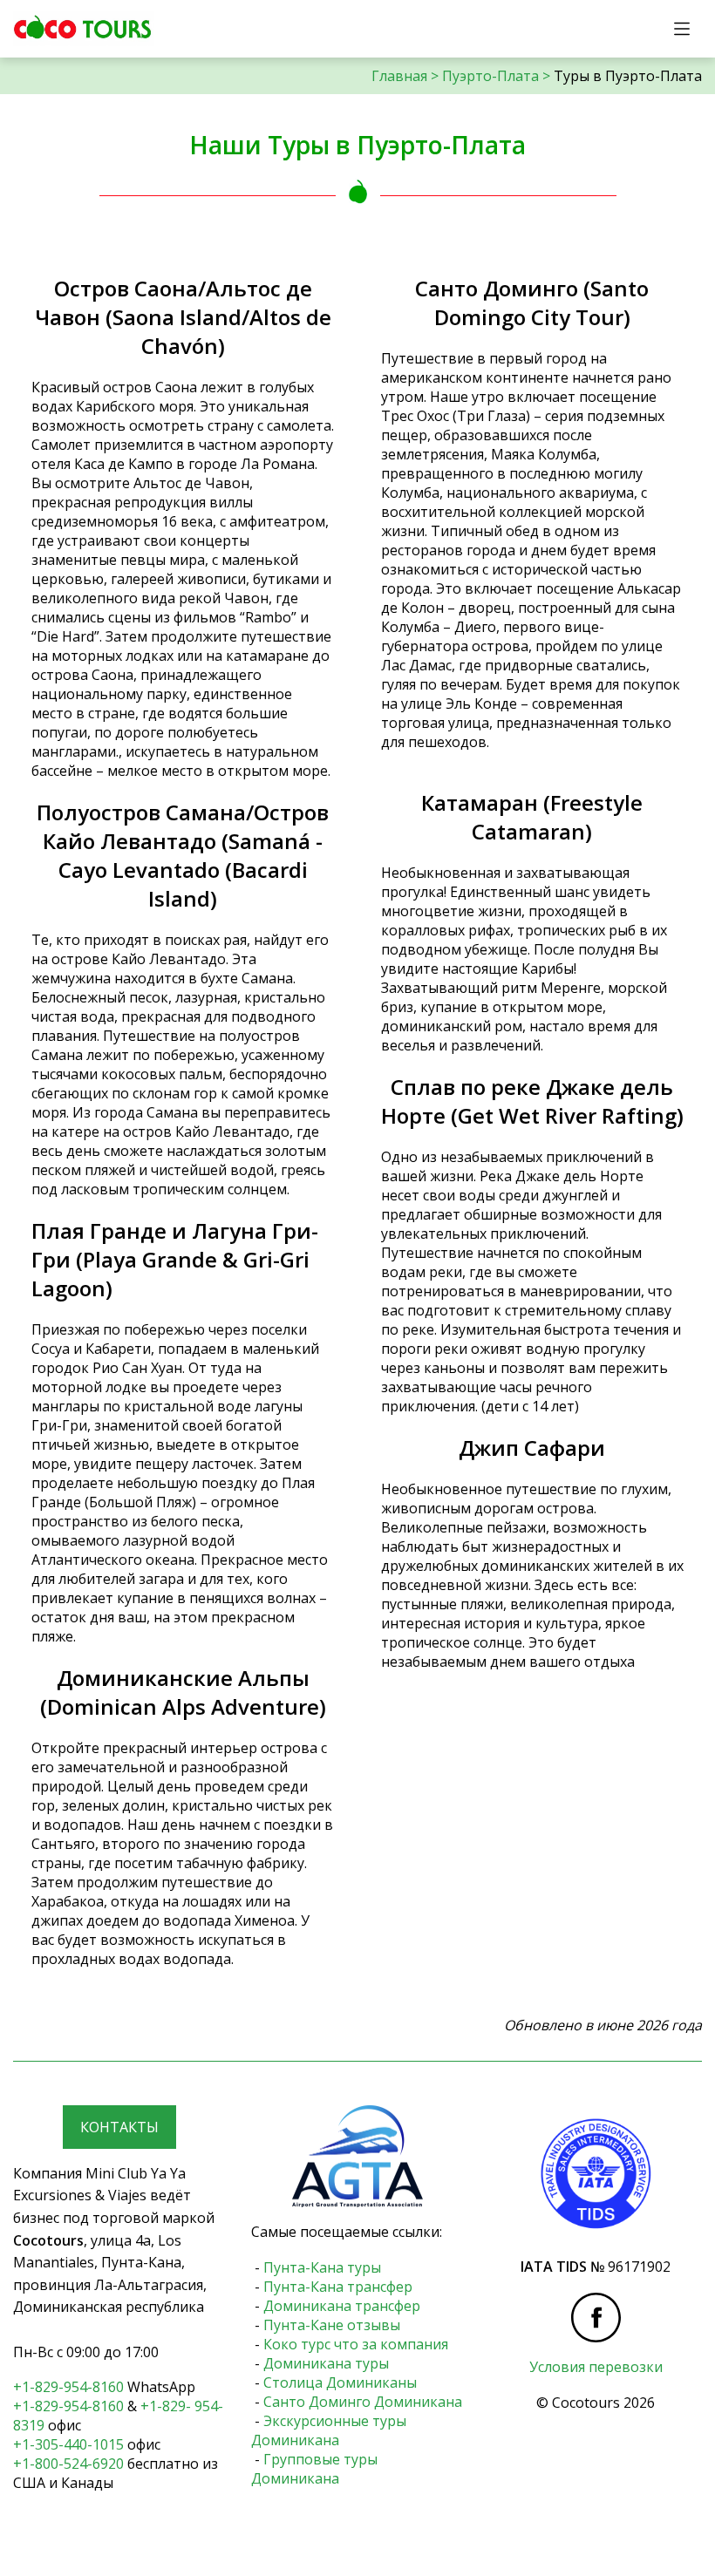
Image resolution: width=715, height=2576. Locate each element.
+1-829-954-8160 (68, 2387)
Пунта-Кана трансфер (338, 2287)
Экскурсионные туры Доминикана (329, 2430)
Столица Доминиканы (340, 2382)
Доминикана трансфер (342, 2306)
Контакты (119, 2127)
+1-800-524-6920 (68, 2464)
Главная (399, 76)
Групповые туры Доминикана (314, 2469)
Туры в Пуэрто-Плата (628, 76)
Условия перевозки (596, 2367)
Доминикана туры (326, 2363)
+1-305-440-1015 (68, 2444)
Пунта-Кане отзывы (332, 2325)
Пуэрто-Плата (490, 76)
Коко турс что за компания (356, 2344)
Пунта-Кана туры (322, 2267)
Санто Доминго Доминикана (363, 2402)
